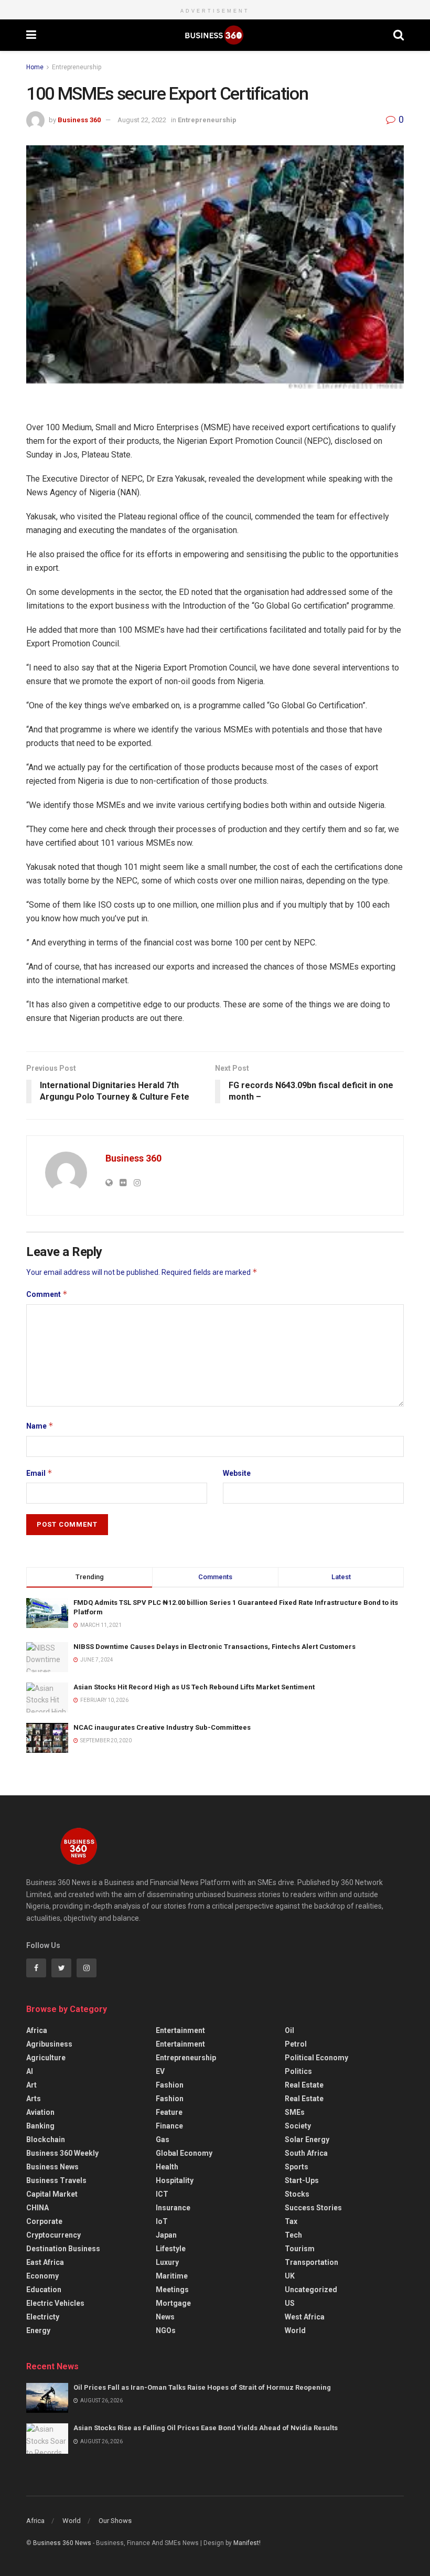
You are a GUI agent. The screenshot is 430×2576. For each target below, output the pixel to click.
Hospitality (175, 2180)
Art (31, 2085)
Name (40, 1426)
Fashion (170, 2085)
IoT (162, 2221)
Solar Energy (307, 2139)
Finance (169, 2126)
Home (35, 67)
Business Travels (56, 2180)
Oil (289, 2030)
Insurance (173, 2208)
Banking (40, 2126)
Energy (38, 2330)
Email (39, 1473)
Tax (291, 2221)
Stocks (297, 2194)
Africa (37, 2030)
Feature (169, 2112)
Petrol (296, 2044)
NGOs (166, 2330)
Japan (166, 2235)
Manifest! (247, 2543)
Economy (42, 2276)
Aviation (40, 2112)
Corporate (44, 2221)
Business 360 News (62, 2543)
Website (237, 1473)
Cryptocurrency (53, 2235)
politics (298, 2071)
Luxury (167, 2262)
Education (44, 2290)
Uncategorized (311, 2290)
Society (298, 2126)
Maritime (172, 2276)
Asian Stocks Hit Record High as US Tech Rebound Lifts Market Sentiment (194, 1687)
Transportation (311, 2262)
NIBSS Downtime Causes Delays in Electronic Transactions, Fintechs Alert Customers (214, 1647)
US (290, 2303)
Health (167, 2167)
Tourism (300, 2249)
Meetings (172, 2290)
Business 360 (79, 120)
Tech (293, 2235)
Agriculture (46, 2058)
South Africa (306, 2153)
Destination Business (63, 2249)
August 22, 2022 (142, 120)
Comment (47, 1294)
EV (160, 2071)
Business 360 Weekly (62, 2153)
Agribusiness (49, 2044)
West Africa (305, 2317)
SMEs (295, 2112)
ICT (162, 2194)
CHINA (37, 2208)
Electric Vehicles (55, 2303)
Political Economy (316, 2058)
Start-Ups (302, 2180)
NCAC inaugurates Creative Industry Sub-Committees (162, 1727)
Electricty (43, 2317)
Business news (52, 2167)
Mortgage (173, 2303)
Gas (163, 2139)
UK (290, 2276)
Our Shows (115, 2521)
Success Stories (313, 2208)
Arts (34, 2099)
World (295, 2330)
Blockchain (46, 2139)
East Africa (45, 2262)
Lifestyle (171, 2249)
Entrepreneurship (77, 67)
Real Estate (304, 2085)
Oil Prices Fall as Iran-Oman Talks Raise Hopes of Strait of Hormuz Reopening (202, 2387)
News (165, 2317)
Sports (297, 2167)
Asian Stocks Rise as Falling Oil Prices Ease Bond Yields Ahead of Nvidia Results (206, 2428)
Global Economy (184, 2153)
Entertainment (180, 2030)
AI (30, 2071)
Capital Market (52, 2194)
